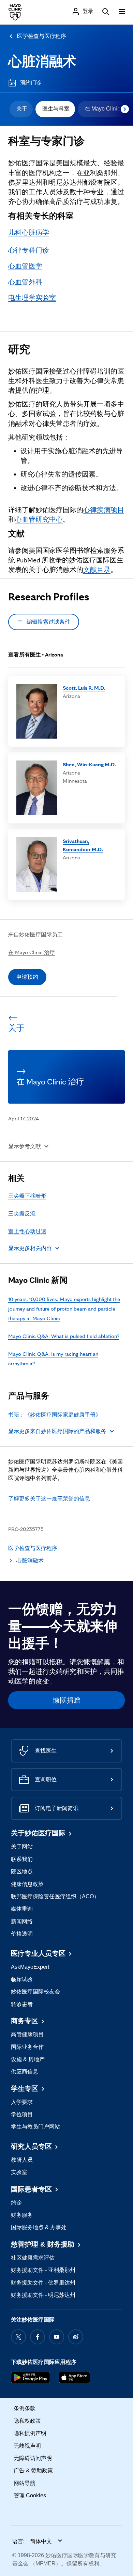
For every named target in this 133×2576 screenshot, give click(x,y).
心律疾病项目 (104, 510)
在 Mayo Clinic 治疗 (32, 952)
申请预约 (27, 977)
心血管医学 (25, 266)
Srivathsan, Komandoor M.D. (83, 845)
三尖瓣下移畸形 (27, 1196)
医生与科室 (56, 109)
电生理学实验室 (32, 298)
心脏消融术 (42, 61)
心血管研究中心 (39, 519)
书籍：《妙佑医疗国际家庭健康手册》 (55, 1415)
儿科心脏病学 (29, 232)
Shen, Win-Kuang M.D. (89, 764)
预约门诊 (31, 83)
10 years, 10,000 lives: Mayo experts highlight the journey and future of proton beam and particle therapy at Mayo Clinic (64, 1309)
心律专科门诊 (29, 250)
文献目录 (97, 570)
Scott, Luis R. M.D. (84, 688)
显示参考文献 (25, 1146)
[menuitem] (21, 109)
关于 (22, 109)
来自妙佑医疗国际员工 (35, 934)
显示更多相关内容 (30, 1248)
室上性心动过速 (27, 1231)
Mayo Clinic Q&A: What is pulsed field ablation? (64, 1336)
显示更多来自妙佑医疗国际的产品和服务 (57, 1431)
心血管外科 (25, 282)
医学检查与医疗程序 (42, 36)
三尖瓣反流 (22, 1214)
